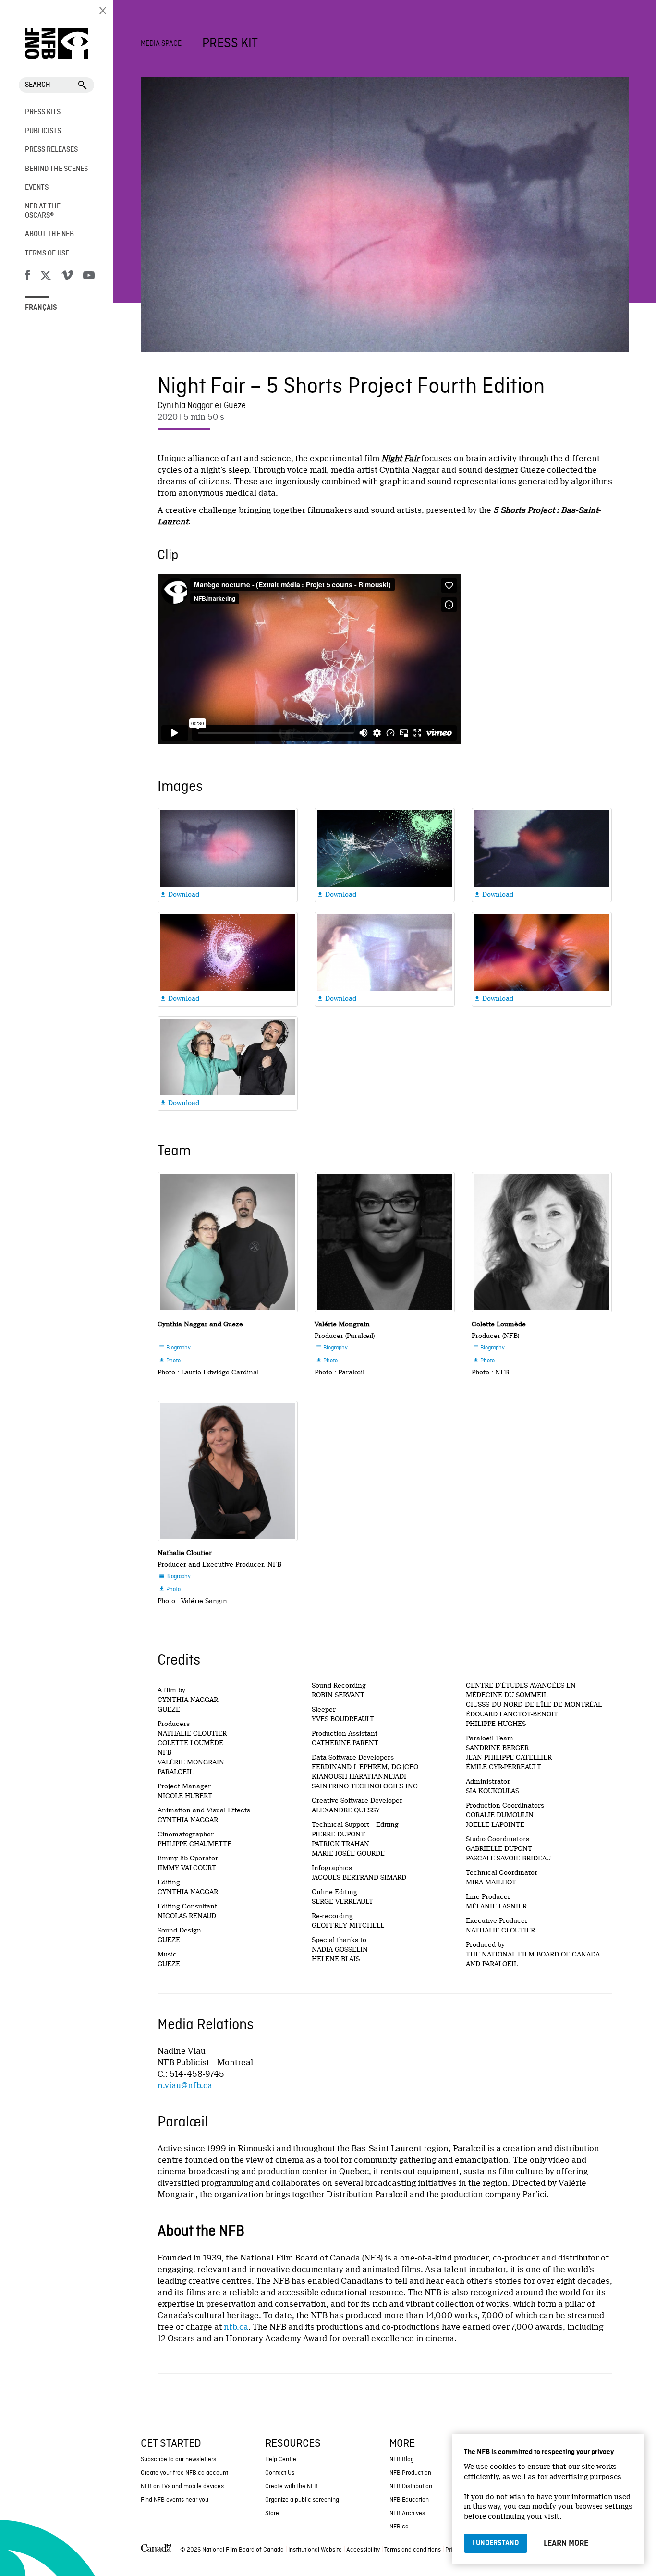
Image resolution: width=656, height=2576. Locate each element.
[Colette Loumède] (542, 1242)
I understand (496, 2543)
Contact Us (280, 2473)
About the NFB (49, 234)
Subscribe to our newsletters (178, 2460)
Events (37, 188)
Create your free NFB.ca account (184, 2473)
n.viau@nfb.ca (185, 2085)
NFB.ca (399, 2527)
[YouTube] (89, 277)
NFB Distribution (411, 2486)
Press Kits (43, 112)
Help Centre (281, 2460)
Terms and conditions (413, 2550)
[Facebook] (27, 277)
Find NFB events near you (175, 2500)
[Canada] (156, 2550)
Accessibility (363, 2550)
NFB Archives (407, 2513)
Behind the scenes (56, 169)
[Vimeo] (67, 277)
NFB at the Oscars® (43, 211)
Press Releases (51, 150)
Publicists (43, 131)
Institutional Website (315, 2550)
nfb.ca (236, 2327)
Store (272, 2513)
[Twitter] (46, 277)
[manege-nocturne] (228, 1242)
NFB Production (410, 2473)
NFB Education (409, 2500)
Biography (175, 1348)
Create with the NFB (292, 2486)
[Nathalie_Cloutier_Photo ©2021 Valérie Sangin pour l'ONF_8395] (228, 1471)
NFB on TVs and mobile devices (182, 2486)
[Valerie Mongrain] (385, 1242)
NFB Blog (402, 2460)
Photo (170, 1361)
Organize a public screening (302, 2500)
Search (38, 85)
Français (41, 308)
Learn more (566, 2543)
